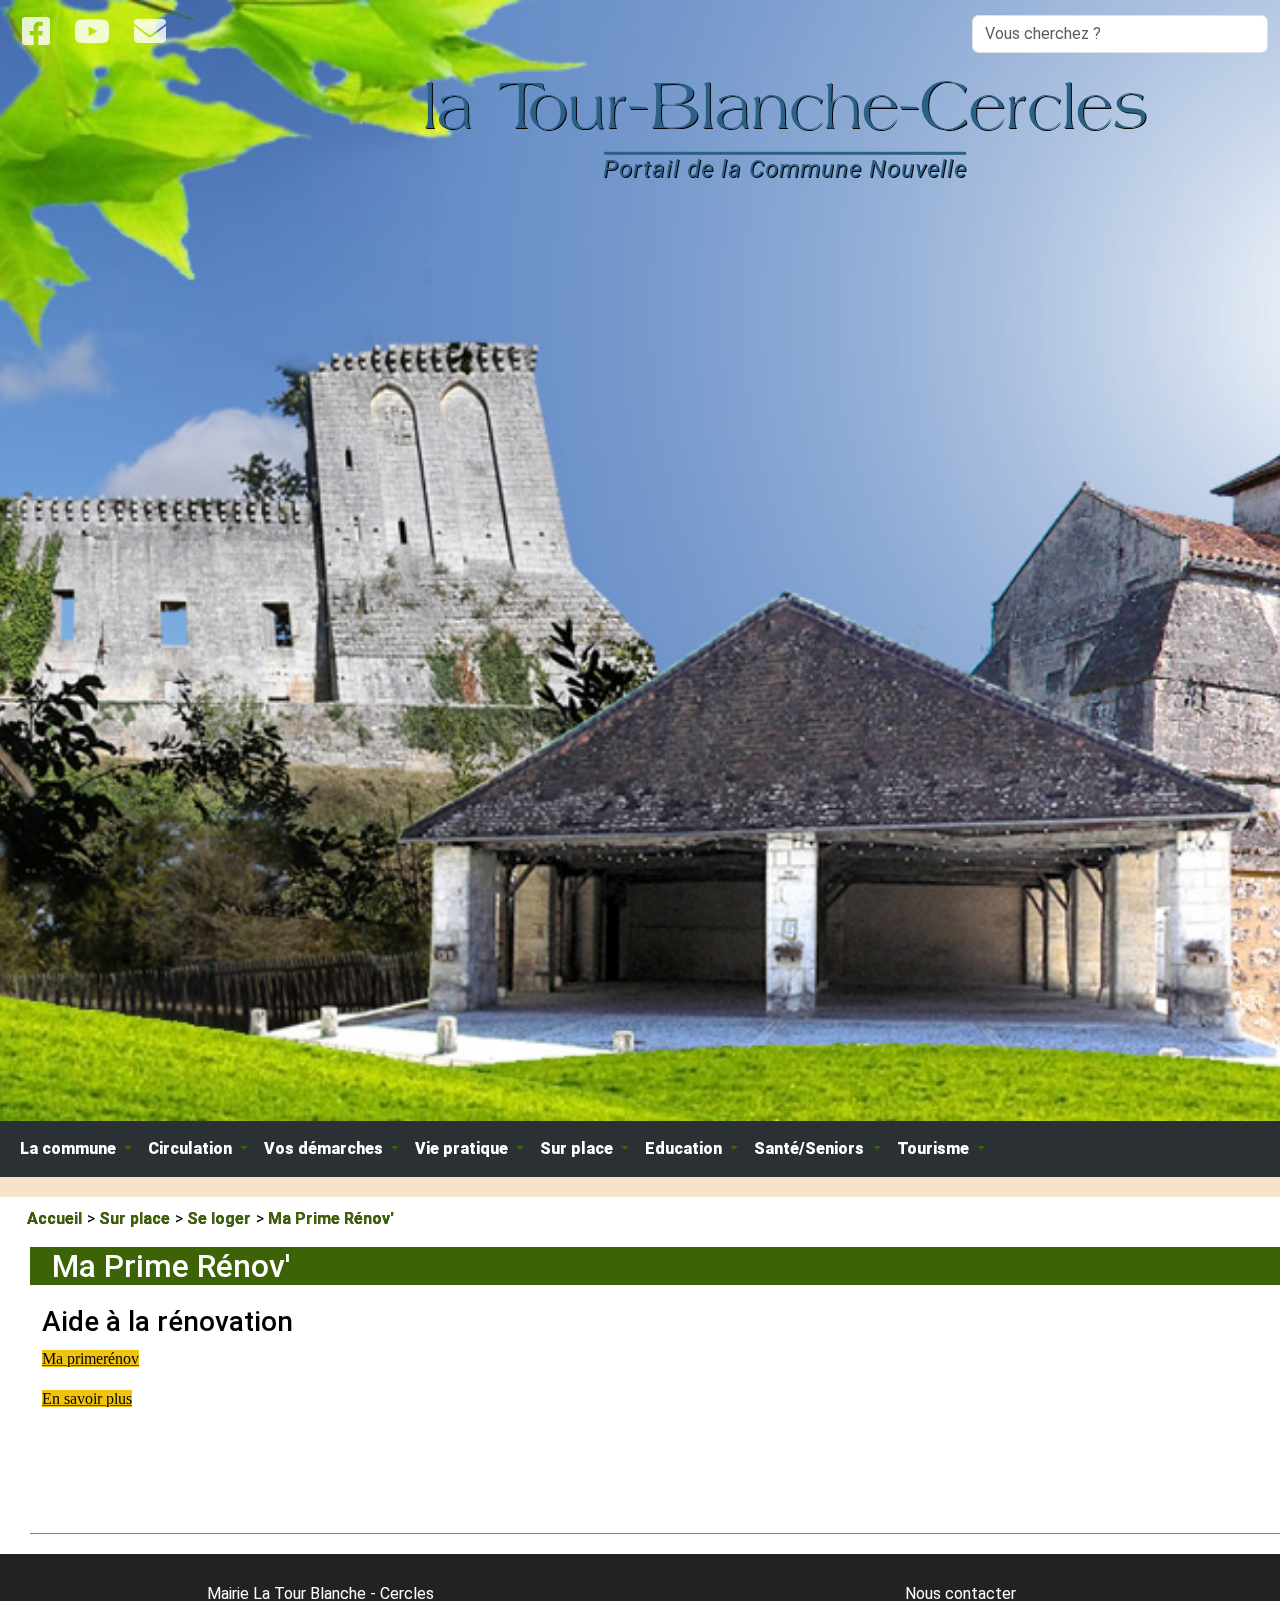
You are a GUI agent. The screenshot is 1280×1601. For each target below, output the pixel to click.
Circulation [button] (192, 1148)
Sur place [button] (578, 1148)
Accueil (54, 1218)
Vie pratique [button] (463, 1148)
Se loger (219, 1218)
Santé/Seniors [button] (811, 1148)
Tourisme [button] (935, 1148)
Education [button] (685, 1148)
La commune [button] (70, 1148)
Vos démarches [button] (325, 1148)
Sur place (134, 1218)
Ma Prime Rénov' (331, 1218)
